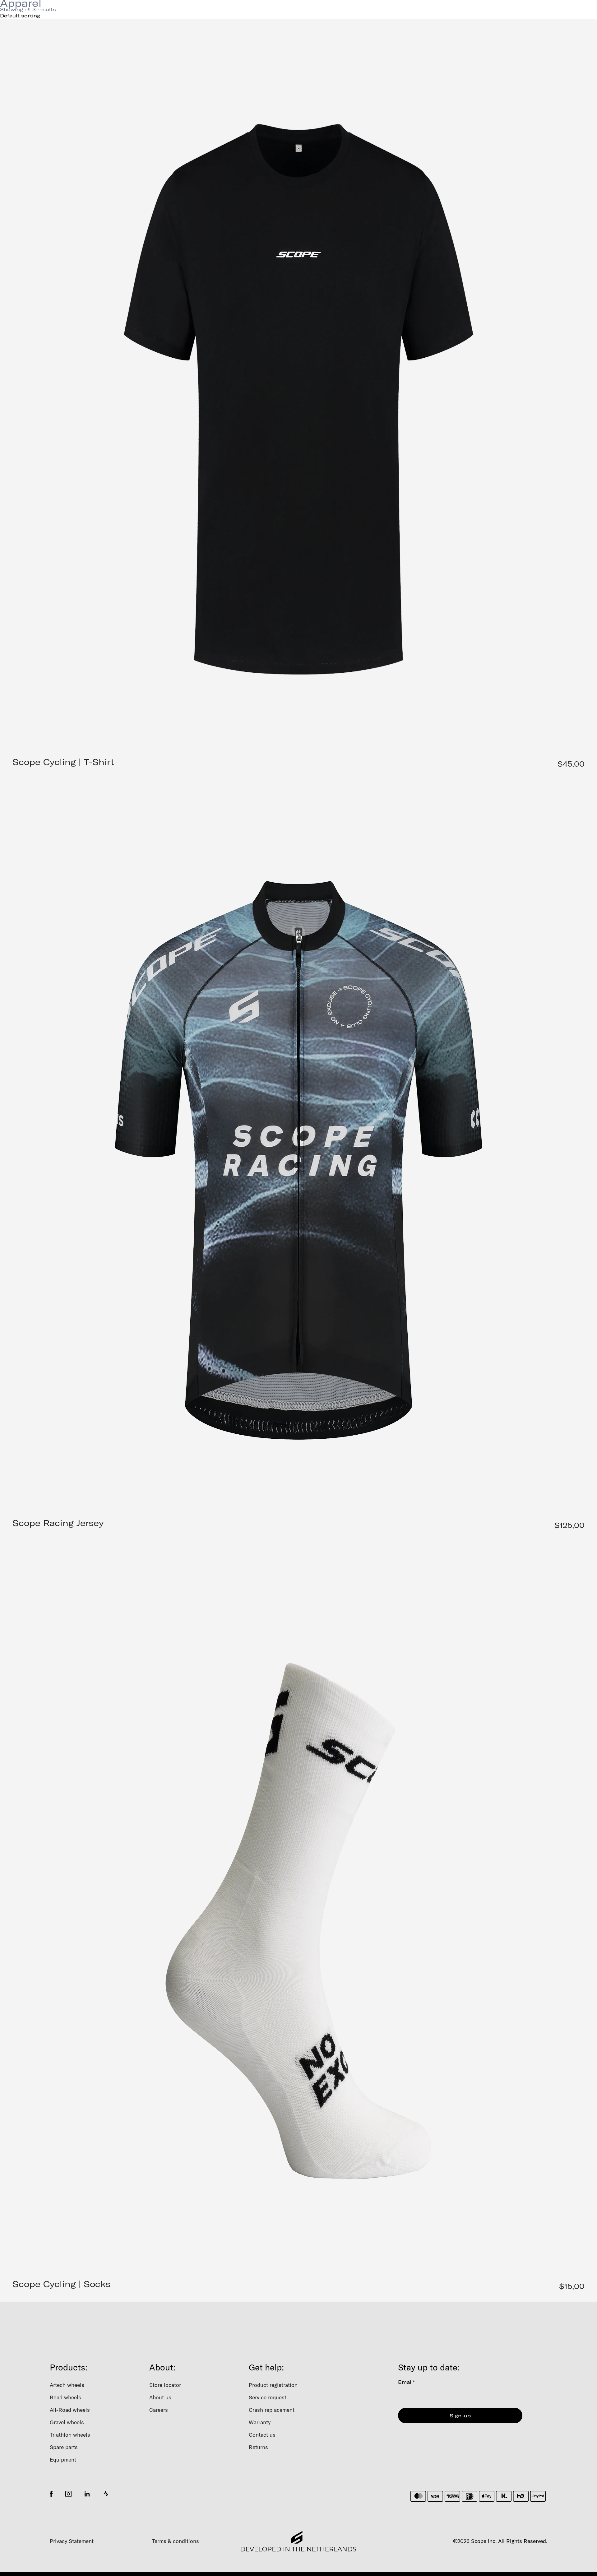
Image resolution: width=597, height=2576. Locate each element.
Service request (268, 2397)
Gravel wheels (67, 2422)
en (482, 12)
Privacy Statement (72, 2541)
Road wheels (65, 2397)
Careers (159, 2410)
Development (96, 12)
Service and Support (209, 12)
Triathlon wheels (70, 2435)
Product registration (273, 2385)
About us (160, 2397)
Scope (146, 12)
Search (439, 12)
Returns (258, 2447)
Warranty (260, 2422)
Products (41, 12)
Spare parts (64, 2447)
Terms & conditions (176, 2541)
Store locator (165, 2385)
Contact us (262, 2435)
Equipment (63, 2460)
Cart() (560, 12)
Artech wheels (67, 2385)
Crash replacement (272, 2410)
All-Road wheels (70, 2410)
